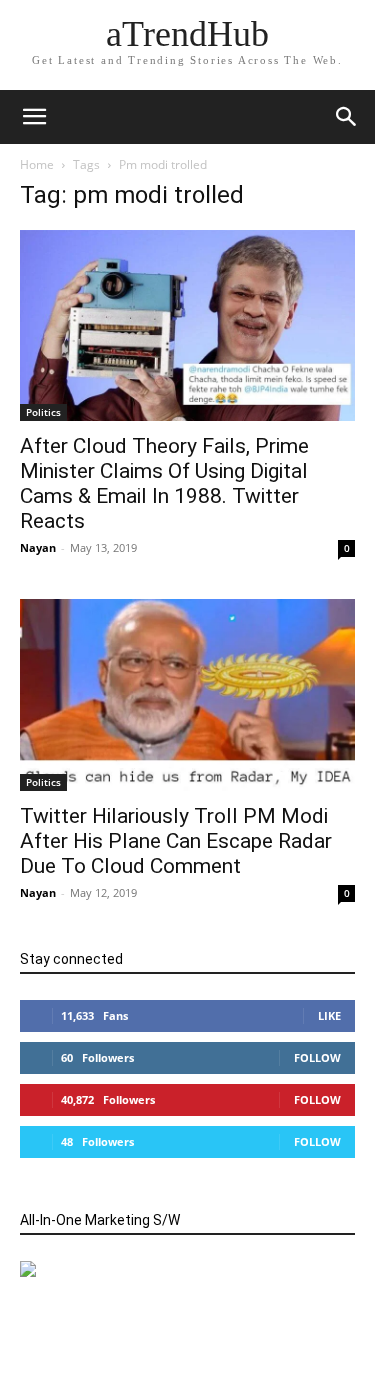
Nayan (38, 547)
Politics (43, 412)
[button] (347, 117)
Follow (317, 1057)
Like (329, 1015)
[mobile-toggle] (34, 117)
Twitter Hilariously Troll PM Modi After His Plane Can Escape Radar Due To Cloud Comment (176, 841)
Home (37, 164)
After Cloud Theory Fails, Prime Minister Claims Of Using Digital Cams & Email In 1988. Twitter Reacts (164, 483)
